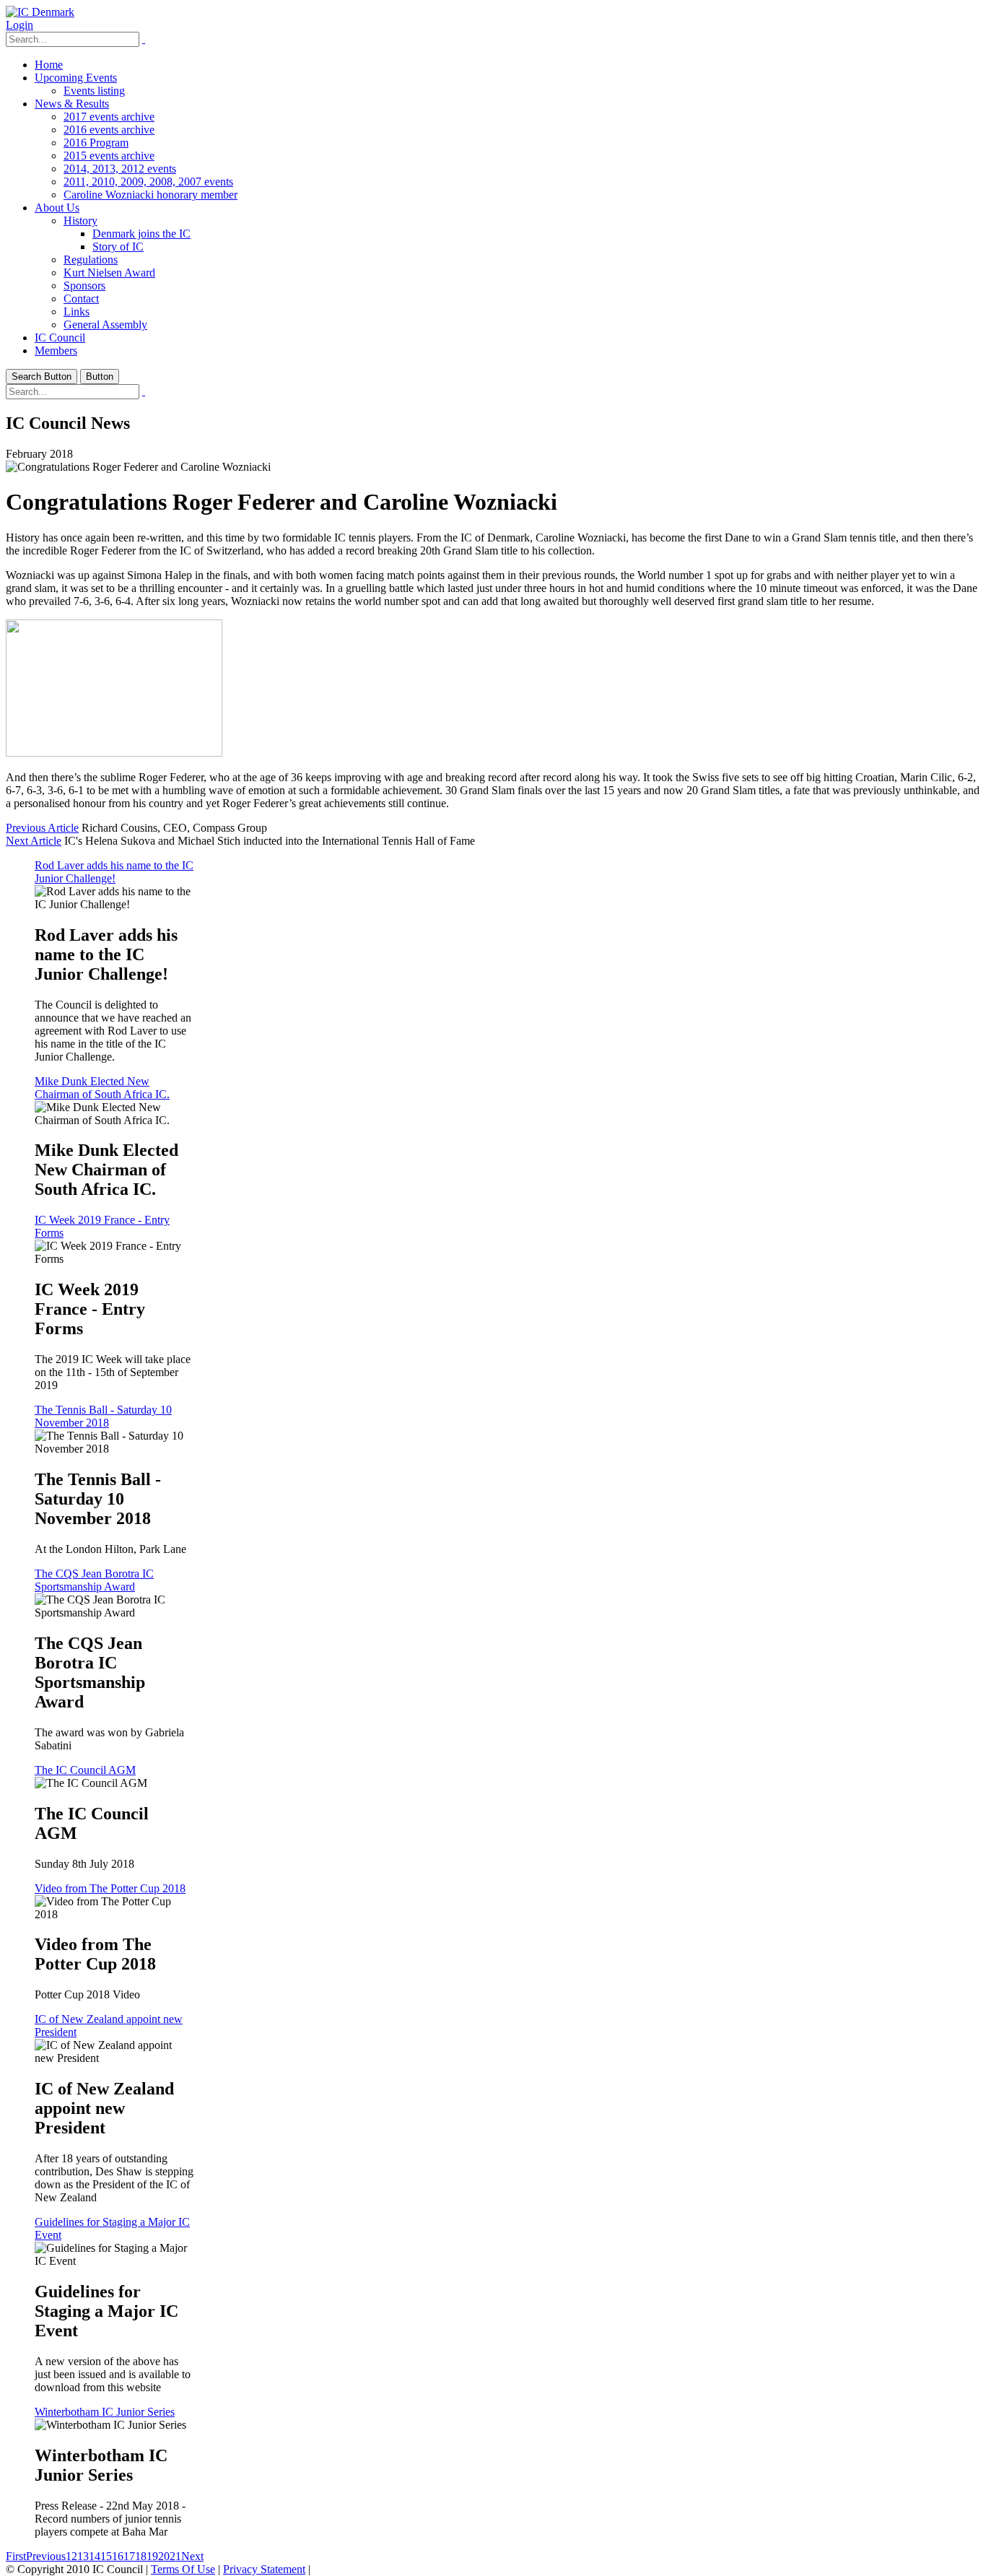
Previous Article (42, 828)
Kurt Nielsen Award (109, 273)
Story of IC (118, 247)
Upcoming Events (76, 78)
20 (164, 2556)
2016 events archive (109, 130)
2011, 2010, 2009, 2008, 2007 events (148, 182)
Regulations (91, 260)
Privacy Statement (264, 2569)
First (16, 2556)
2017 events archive (109, 117)
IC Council (60, 338)
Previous (46, 2556)
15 (106, 2556)
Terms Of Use (183, 2569)
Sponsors (84, 286)
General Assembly (105, 325)
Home (49, 65)
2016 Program (96, 143)
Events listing (94, 91)
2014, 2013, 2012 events (120, 169)
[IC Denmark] (40, 12)
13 (83, 2556)
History (80, 221)
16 (118, 2556)
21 (175, 2556)
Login (19, 25)
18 (141, 2556)
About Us (57, 208)
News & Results (72, 104)
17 (129, 2556)
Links (77, 312)
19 (152, 2556)
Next (192, 2556)
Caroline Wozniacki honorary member (150, 195)
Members (56, 351)
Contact (81, 299)
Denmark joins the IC (141, 234)
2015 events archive (109, 156)
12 (71, 2556)
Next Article (34, 841)
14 (95, 2556)
